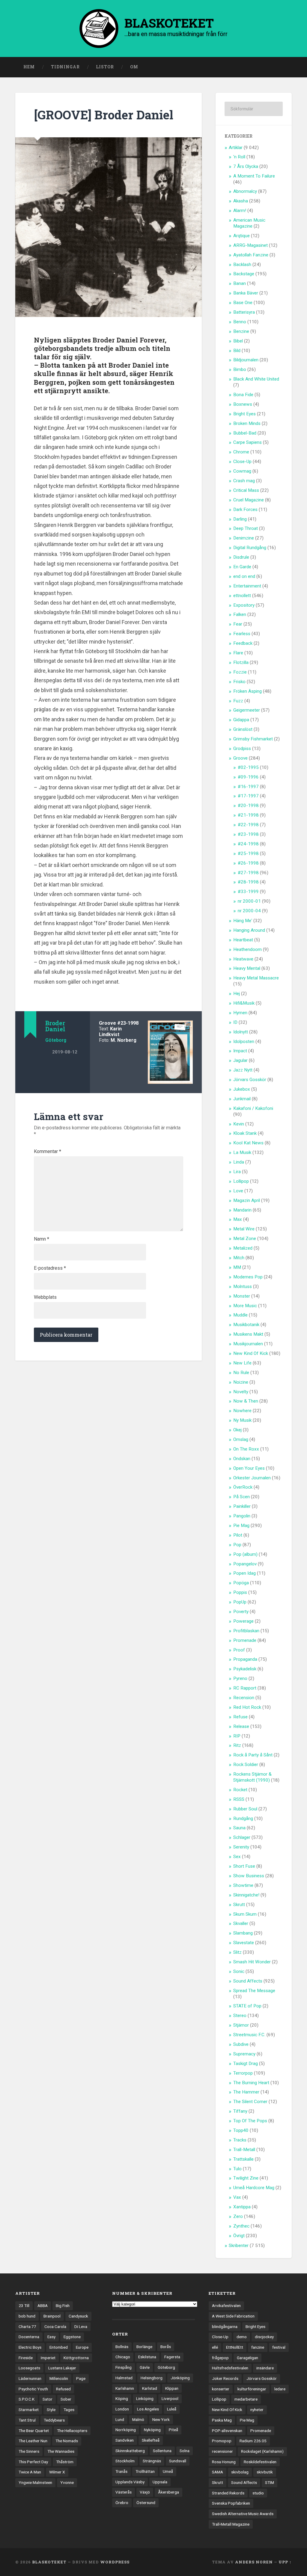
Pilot (238, 1535)
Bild (237, 351)
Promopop (222, 2441)
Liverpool (170, 2398)
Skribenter (239, 2246)
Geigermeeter (247, 710)
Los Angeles (148, 2409)
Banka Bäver (246, 293)
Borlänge (144, 2347)
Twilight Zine (246, 2178)
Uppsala (160, 2482)
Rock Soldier (246, 1765)
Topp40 (241, 2130)
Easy (51, 2337)
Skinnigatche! (246, 1895)
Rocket (240, 1790)
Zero (238, 2216)
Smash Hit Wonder (252, 1962)
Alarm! (240, 211)
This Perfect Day (33, 2462)
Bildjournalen (246, 360)
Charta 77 (27, 2326)
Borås (166, 2347)
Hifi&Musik (244, 1003)
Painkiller (242, 1506)
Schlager (242, 1837)
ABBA (43, 2306)
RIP (237, 1736)
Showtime (243, 1885)
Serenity (241, 1847)
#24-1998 (248, 844)
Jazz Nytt (243, 1070)
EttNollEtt (235, 2347)
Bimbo (240, 369)
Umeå (168, 2471)
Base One (243, 303)
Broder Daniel (55, 1026)
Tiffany (240, 2111)
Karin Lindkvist (110, 1032)
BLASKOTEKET (49, 2562)
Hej (237, 994)
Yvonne (67, 2482)
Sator (48, 2399)
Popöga (241, 1583)
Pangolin (242, 1516)
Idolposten (244, 1041)
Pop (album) (245, 1554)
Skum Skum (245, 1914)
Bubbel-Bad (245, 433)
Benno (240, 322)
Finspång (124, 2367)
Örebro (122, 2503)
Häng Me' (243, 921)
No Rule (241, 1373)
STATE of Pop (247, 2006)
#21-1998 (248, 815)
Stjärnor (241, 2025)
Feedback (243, 643)
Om (134, 67)
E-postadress (50, 1268)
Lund (120, 2419)
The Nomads (67, 2441)
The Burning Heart (251, 2083)
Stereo (240, 2016)
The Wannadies (61, 2451)
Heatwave (243, 959)
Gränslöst (243, 729)
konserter (221, 2389)
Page (81, 2378)
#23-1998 (128, 1023)
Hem (29, 67)
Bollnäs (122, 2347)
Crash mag (244, 481)
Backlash (242, 264)
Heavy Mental (247, 968)
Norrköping (126, 2430)
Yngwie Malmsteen (35, 2482)
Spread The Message (254, 1991)
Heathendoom (247, 949)
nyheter (257, 2410)
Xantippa (242, 2207)
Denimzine (244, 538)
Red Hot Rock (247, 1707)
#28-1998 (248, 882)
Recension (244, 1698)
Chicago (123, 2357)
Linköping (145, 2398)
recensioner (222, 2451)
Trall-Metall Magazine (231, 2524)
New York (161, 2419)
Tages (69, 2410)
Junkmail (242, 1099)
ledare (280, 2389)
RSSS (239, 1799)
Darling (240, 519)
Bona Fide (243, 395)
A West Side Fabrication (233, 2316)
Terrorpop (243, 2073)
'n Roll (239, 157)
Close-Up (242, 462)
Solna (185, 2451)
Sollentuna (162, 2451)
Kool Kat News (248, 1143)
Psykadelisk (245, 1669)
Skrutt (239, 1905)
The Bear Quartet (34, 2431)
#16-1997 (248, 787)
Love (238, 1191)
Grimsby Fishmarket (253, 739)
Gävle (145, 2367)
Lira (237, 1172)
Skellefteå (151, 2440)
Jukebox (242, 1089)
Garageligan (247, 2358)
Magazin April (247, 1200)
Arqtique (241, 236)
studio (258, 2493)
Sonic (239, 1971)
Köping (122, 2398)
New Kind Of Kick (251, 1353)
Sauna (239, 1828)
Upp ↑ (285, 2562)
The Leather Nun (33, 2441)
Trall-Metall (244, 2150)
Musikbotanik (246, 1325)
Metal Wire (244, 1229)
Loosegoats (29, 2368)
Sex (237, 1857)
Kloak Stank (245, 1133)
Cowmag (242, 471)
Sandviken (125, 2440)
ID (235, 1022)
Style (51, 2410)
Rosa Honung (224, 2462)
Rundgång (243, 1818)
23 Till (24, 2306)
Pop (237, 1545)
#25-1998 (248, 853)
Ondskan (242, 1459)
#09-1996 (248, 777)
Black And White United (256, 379)
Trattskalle (243, 2159)
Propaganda (245, 1659)
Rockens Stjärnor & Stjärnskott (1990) (252, 1777)
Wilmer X (57, 2472)
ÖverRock (243, 1487)
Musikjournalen (248, 1344)
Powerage (243, 1621)
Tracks (240, 2140)
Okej (237, 1430)
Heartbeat (243, 940)
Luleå (172, 2409)
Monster (242, 1296)
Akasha (241, 201)
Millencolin (59, 2378)
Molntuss (243, 1287)
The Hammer (246, 2092)
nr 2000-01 (249, 901)
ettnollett (242, 596)
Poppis (240, 1592)
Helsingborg (152, 2378)
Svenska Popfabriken (231, 2503)
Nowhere (242, 1411)
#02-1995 (248, 767)
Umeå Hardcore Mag (254, 2188)
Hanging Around (249, 930)
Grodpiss (242, 749)
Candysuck (78, 2316)
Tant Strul (27, 2420)
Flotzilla (241, 662)
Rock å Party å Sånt (253, 1755)
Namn (42, 1239)
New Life (242, 1363)
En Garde (242, 567)
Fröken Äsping (247, 691)
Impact (240, 1051)
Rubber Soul (245, 1809)
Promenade (245, 1640)
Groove (107, 1023)
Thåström (65, 2462)
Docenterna (29, 2337)
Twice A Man (30, 2472)
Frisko (239, 682)
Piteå (173, 2430)
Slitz (237, 1952)
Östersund (146, 2503)
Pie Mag (241, 1526)
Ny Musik (242, 1420)
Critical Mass (246, 490)
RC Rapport (245, 1688)
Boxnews (243, 404)
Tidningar (65, 67)
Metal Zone (245, 1239)
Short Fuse (244, 1866)
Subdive (241, 2044)
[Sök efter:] (253, 109)
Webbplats (45, 1297)
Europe (82, 2347)
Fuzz (238, 701)
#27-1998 (248, 873)
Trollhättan (145, 2471)
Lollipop (241, 1181)
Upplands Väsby (130, 2482)
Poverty (241, 1612)
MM (237, 1267)
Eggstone (72, 2337)
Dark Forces (245, 510)
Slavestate (244, 1943)
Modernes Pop (248, 1277)
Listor (105, 67)
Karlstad (150, 2388)
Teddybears (54, 2420)
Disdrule (241, 557)
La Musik (242, 1152)
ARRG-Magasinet (250, 245)
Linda (239, 1162)
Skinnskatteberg (130, 2451)
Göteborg (56, 1040)
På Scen (241, 1497)
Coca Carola (55, 2326)
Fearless (242, 634)
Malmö (138, 2419)
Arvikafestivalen (226, 2306)
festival (279, 2347)
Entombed (59, 2347)
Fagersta (172, 2357)
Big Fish (63, 2306)
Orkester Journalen (252, 1478)
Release (241, 1726)
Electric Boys (30, 2347)
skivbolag (240, 2472)
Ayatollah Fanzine (251, 255)
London (122, 2409)
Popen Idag (244, 1573)
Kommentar (48, 1152)
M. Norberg (124, 1040)
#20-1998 (248, 805)
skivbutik (265, 2472)
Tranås (121, 2471)
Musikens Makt (248, 1334)
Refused (63, 2389)
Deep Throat (246, 528)
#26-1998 (248, 863)
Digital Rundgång (250, 548)
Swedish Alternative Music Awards (243, 2514)
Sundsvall (178, 2461)
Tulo (237, 2169)
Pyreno (240, 1678)
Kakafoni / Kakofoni (253, 1108)
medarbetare (246, 2399)
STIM (270, 2482)
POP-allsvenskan (227, 2431)
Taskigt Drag (246, 2063)
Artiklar (236, 148)
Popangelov (245, 1564)
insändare (265, 2368)
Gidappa (241, 720)
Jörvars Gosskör (250, 1080)
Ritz (237, 1745)
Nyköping (152, 2430)
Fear (238, 624)
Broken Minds (247, 423)
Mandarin (242, 1210)
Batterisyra (244, 312)
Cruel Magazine (249, 500)
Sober (66, 2399)
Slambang (243, 1933)
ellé (215, 2347)
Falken (240, 614)
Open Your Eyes (249, 1468)
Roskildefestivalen (260, 2462)
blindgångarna (225, 2326)
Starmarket (29, 2410)
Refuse (240, 1717)
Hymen (240, 1013)
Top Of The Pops (250, 2121)
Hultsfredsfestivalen (230, 2368)
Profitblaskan (246, 1631)
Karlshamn (125, 2388)
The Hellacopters (72, 2431)
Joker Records (225, 2378)
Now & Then (246, 1401)
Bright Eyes (244, 414)
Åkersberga (168, 2492)
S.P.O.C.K (27, 2399)
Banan (240, 283)
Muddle (240, 1315)
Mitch (239, 1258)
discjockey (264, 2337)
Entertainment (247, 586)
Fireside (26, 2358)
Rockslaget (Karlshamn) (262, 2451)
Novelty (241, 1392)
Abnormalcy (245, 191)
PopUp (240, 1602)
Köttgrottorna (76, 2358)
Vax (237, 2197)
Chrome (241, 452)
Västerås (124, 2492)
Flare (238, 653)
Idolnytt (241, 1032)
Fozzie (240, 672)
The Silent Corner (250, 2102)
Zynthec (241, 2226)
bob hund (27, 2316)
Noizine (241, 1382)
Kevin (239, 1124)
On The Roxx (246, 1449)
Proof (239, 1650)
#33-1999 (248, 892)
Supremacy (244, 2054)
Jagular (240, 1060)
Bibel (238, 341)
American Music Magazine (249, 223)
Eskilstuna (147, 2357)
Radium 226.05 (253, 2441)
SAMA (218, 2472)
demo (242, 2337)
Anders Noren (254, 2562)
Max (238, 1219)
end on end (244, 576)
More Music (245, 1306)
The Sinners (29, 2451)
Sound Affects (248, 1981)
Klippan (172, 2388)
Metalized (243, 1248)
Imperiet (48, 2358)
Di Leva (81, 2326)
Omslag (241, 1439)
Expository (244, 605)
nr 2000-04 (249, 911)
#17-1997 (248, 796)
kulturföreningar (252, 2389)
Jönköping (180, 2378)
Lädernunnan (30, 2378)
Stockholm (125, 2461)
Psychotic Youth (33, 2389)
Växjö (145, 2492)
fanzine (258, 2347)
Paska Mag (222, 2420)
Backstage (244, 274)
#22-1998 (248, 825)
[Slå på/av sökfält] (282, 67)
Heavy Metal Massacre (256, 978)
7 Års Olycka (246, 166)
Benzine (241, 331)
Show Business (249, 1876)
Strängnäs (152, 2461)
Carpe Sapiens (247, 442)
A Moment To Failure (254, 176)
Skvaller (241, 1923)
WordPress (115, 2562)
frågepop (220, 2358)
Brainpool (52, 2316)
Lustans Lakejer (62, 2368)
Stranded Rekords (228, 2493)
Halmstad (124, 2378)
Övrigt (239, 2236)
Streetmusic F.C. (249, 2035)
